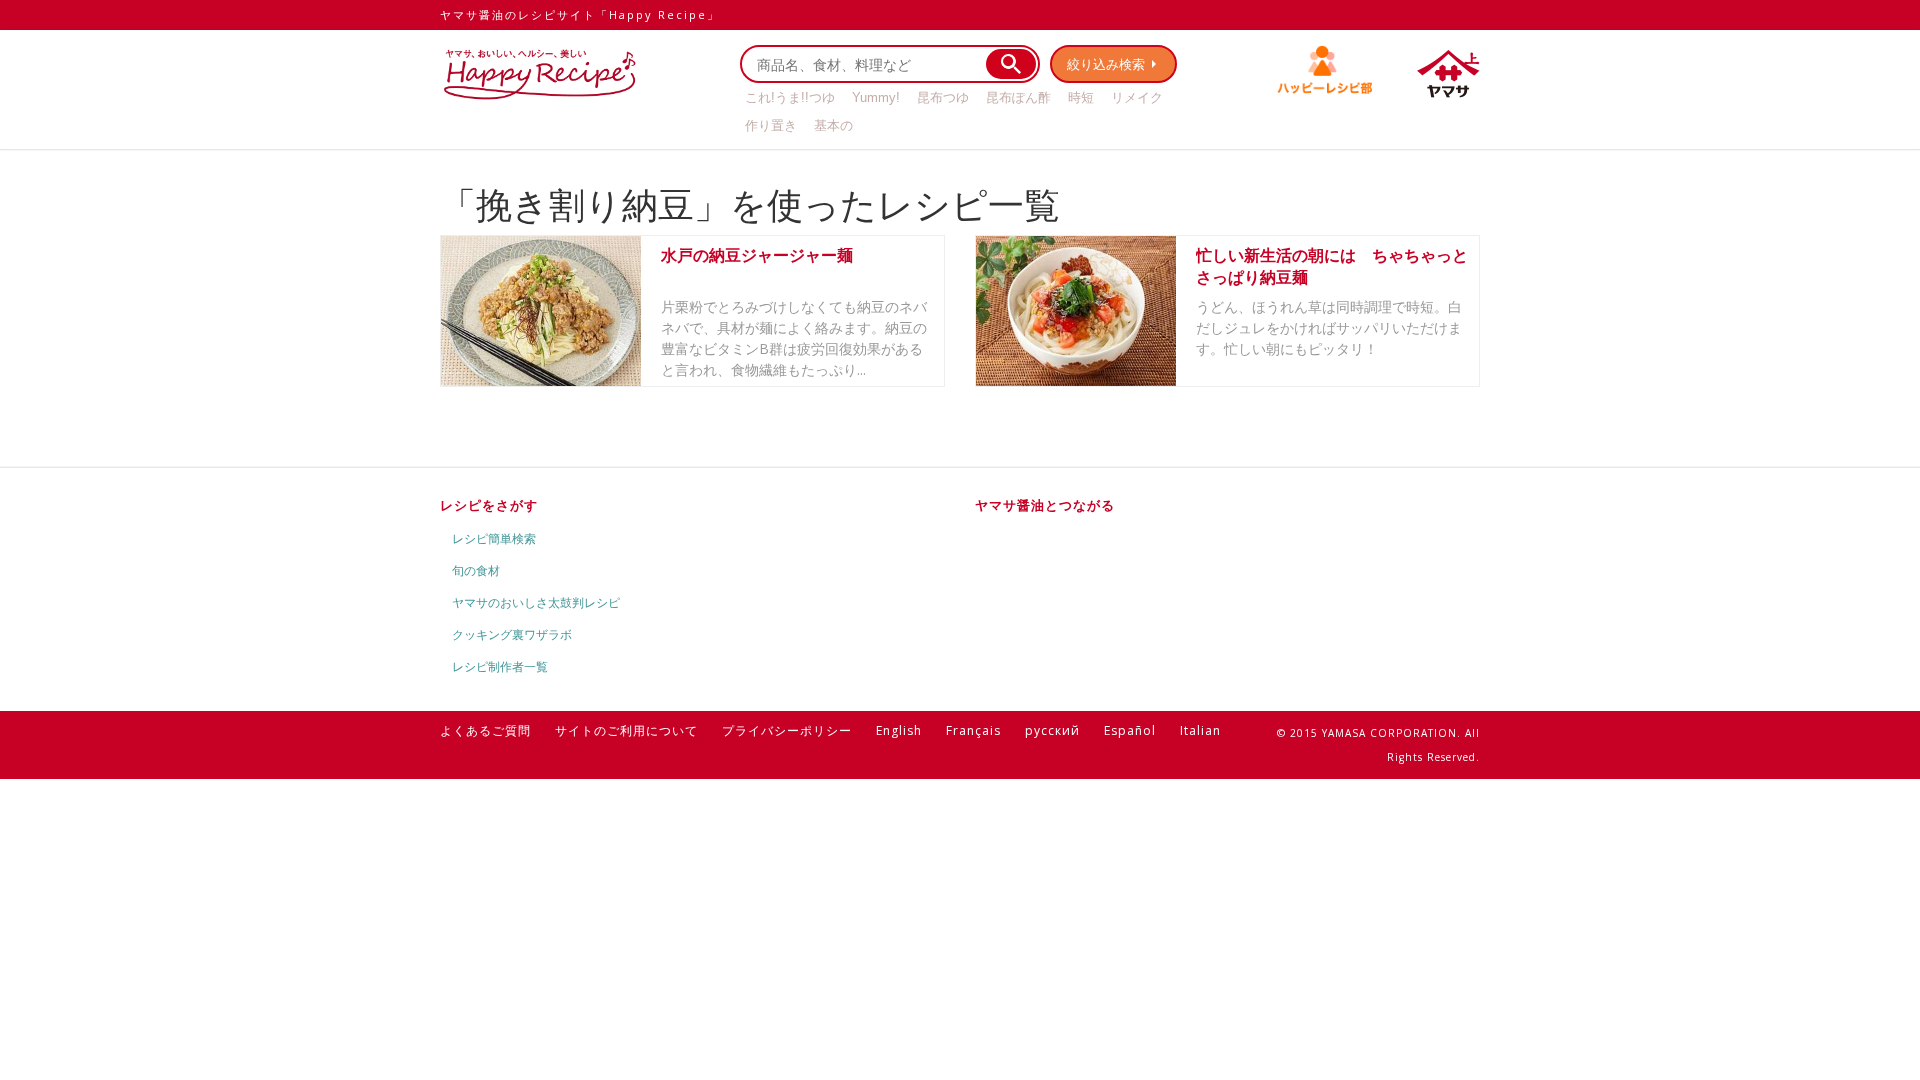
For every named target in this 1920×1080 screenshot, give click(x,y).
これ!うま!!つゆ (790, 97)
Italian (1200, 730)
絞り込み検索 (1106, 64)
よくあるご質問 (485, 730)
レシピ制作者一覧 (500, 666)
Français (973, 730)
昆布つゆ (943, 97)
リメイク (1137, 97)
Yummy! (876, 97)
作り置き (771, 125)
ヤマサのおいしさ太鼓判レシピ (536, 602)
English (899, 730)
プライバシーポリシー (787, 730)
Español (1130, 730)
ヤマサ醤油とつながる (1045, 505)
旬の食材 (476, 570)
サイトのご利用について (626, 730)
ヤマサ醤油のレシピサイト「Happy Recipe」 (580, 14)
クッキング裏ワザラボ (512, 634)
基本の (833, 125)
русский (1052, 730)
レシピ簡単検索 (494, 538)
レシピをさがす (489, 505)
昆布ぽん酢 (1018, 97)
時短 (1081, 97)
